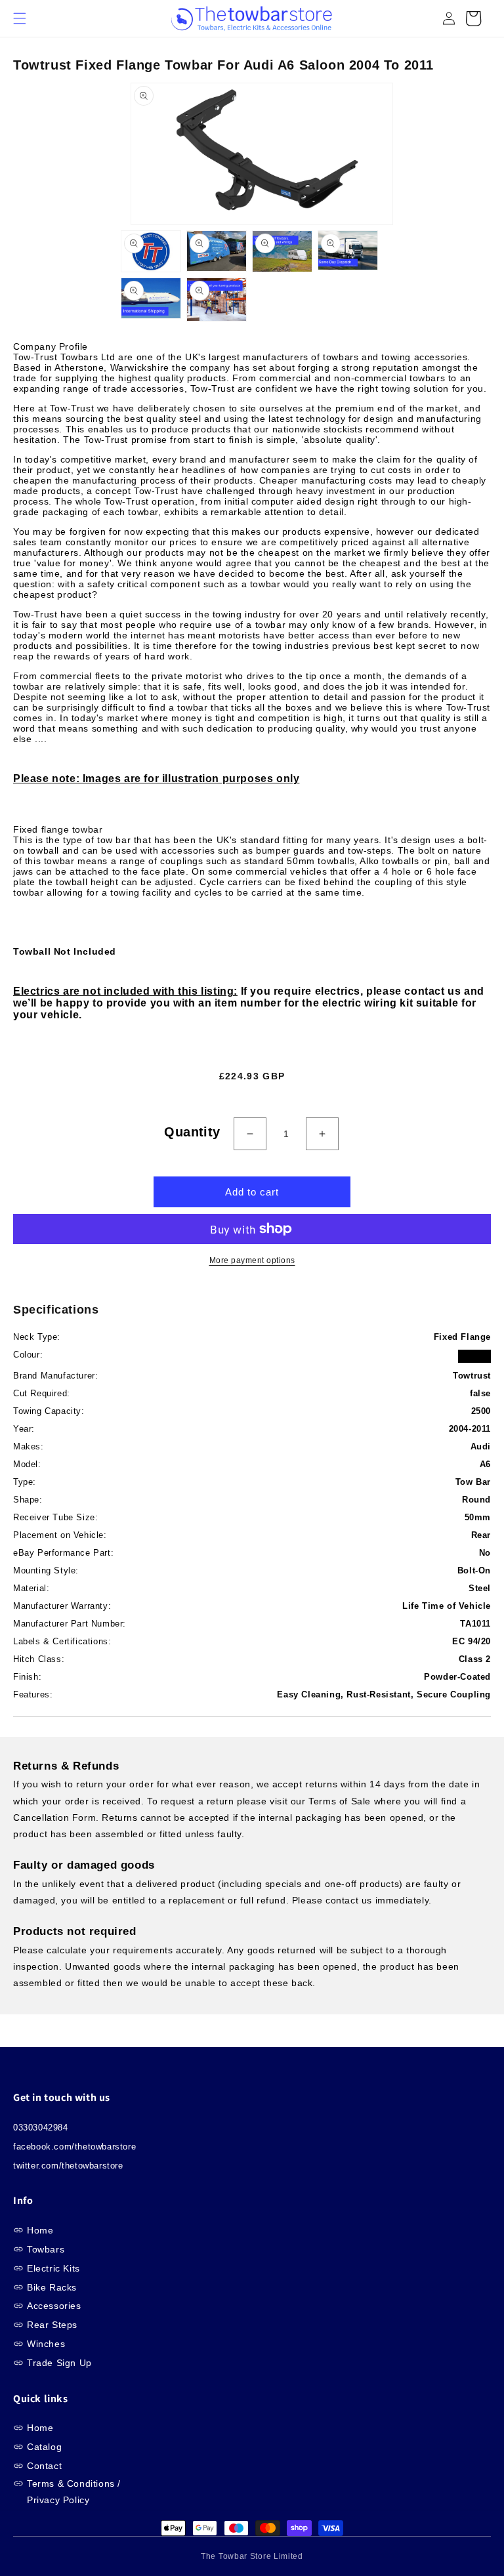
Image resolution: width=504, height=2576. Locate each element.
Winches (46, 2344)
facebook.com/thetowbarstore (74, 2147)
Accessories (54, 2306)
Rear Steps (52, 2325)
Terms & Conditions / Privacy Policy (74, 2492)
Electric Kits (53, 2268)
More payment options (252, 1260)
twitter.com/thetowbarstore (68, 2166)
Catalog (44, 2447)
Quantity (192, 1132)
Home (40, 2230)
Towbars (46, 2249)
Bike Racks (52, 2287)
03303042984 (41, 2128)
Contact (44, 2466)
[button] (26, 18)
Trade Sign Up (59, 2363)
